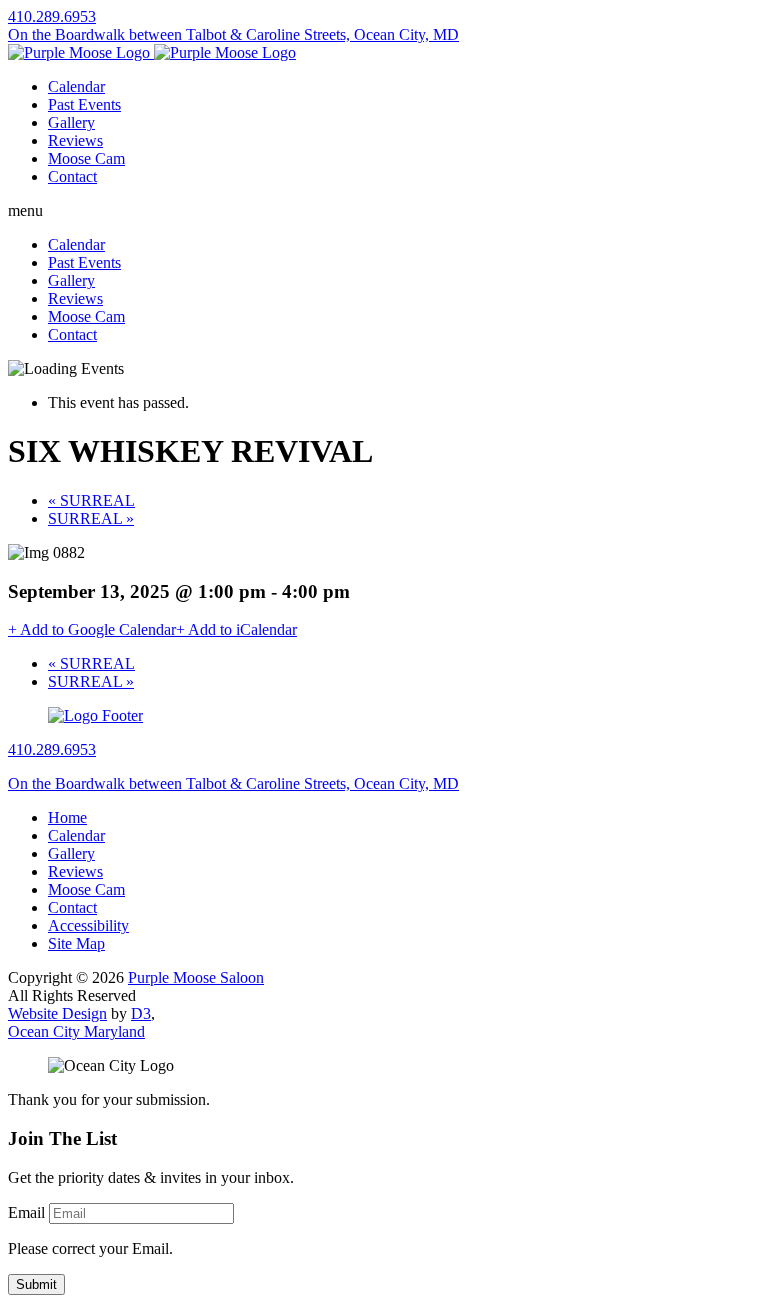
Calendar (76, 86)
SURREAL (91, 500)
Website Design (57, 1013)
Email (26, 1212)
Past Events (84, 104)
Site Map (76, 943)
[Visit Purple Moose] (152, 52)
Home (67, 817)
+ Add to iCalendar (236, 629)
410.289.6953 (52, 16)
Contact (72, 176)
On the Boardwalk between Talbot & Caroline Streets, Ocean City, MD (233, 34)
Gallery (71, 122)
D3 (141, 1013)
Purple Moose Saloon (196, 977)
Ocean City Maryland (76, 1031)
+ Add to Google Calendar (92, 629)
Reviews (75, 140)
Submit (36, 1284)
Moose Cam (86, 158)
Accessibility (88, 925)
